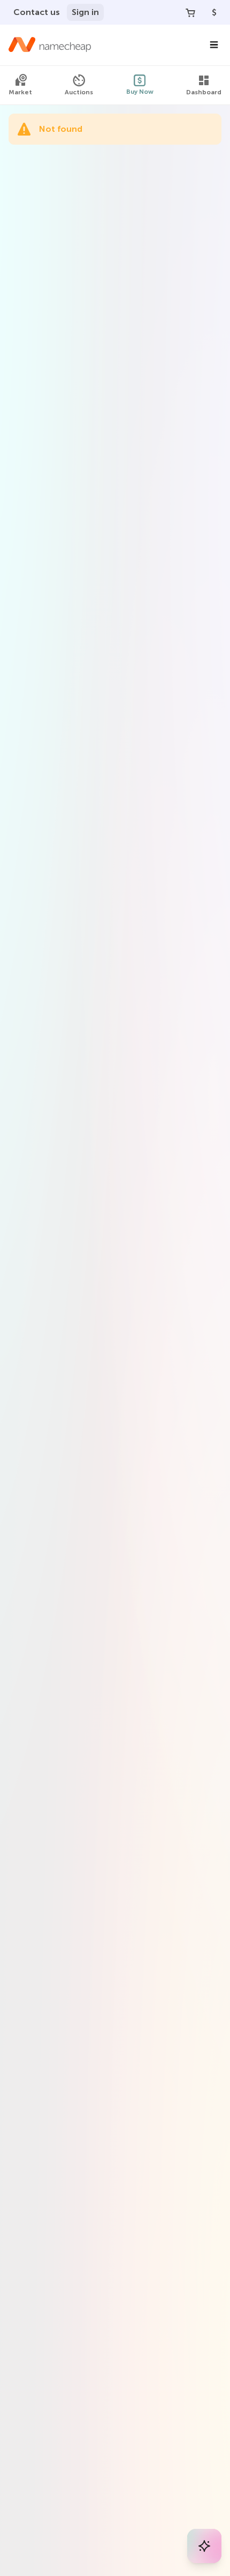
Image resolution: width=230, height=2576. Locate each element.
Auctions (79, 92)
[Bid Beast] (204, 2546)
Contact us (37, 12)
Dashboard (204, 92)
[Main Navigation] (214, 45)
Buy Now (140, 92)
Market (20, 92)
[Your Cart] (190, 12)
